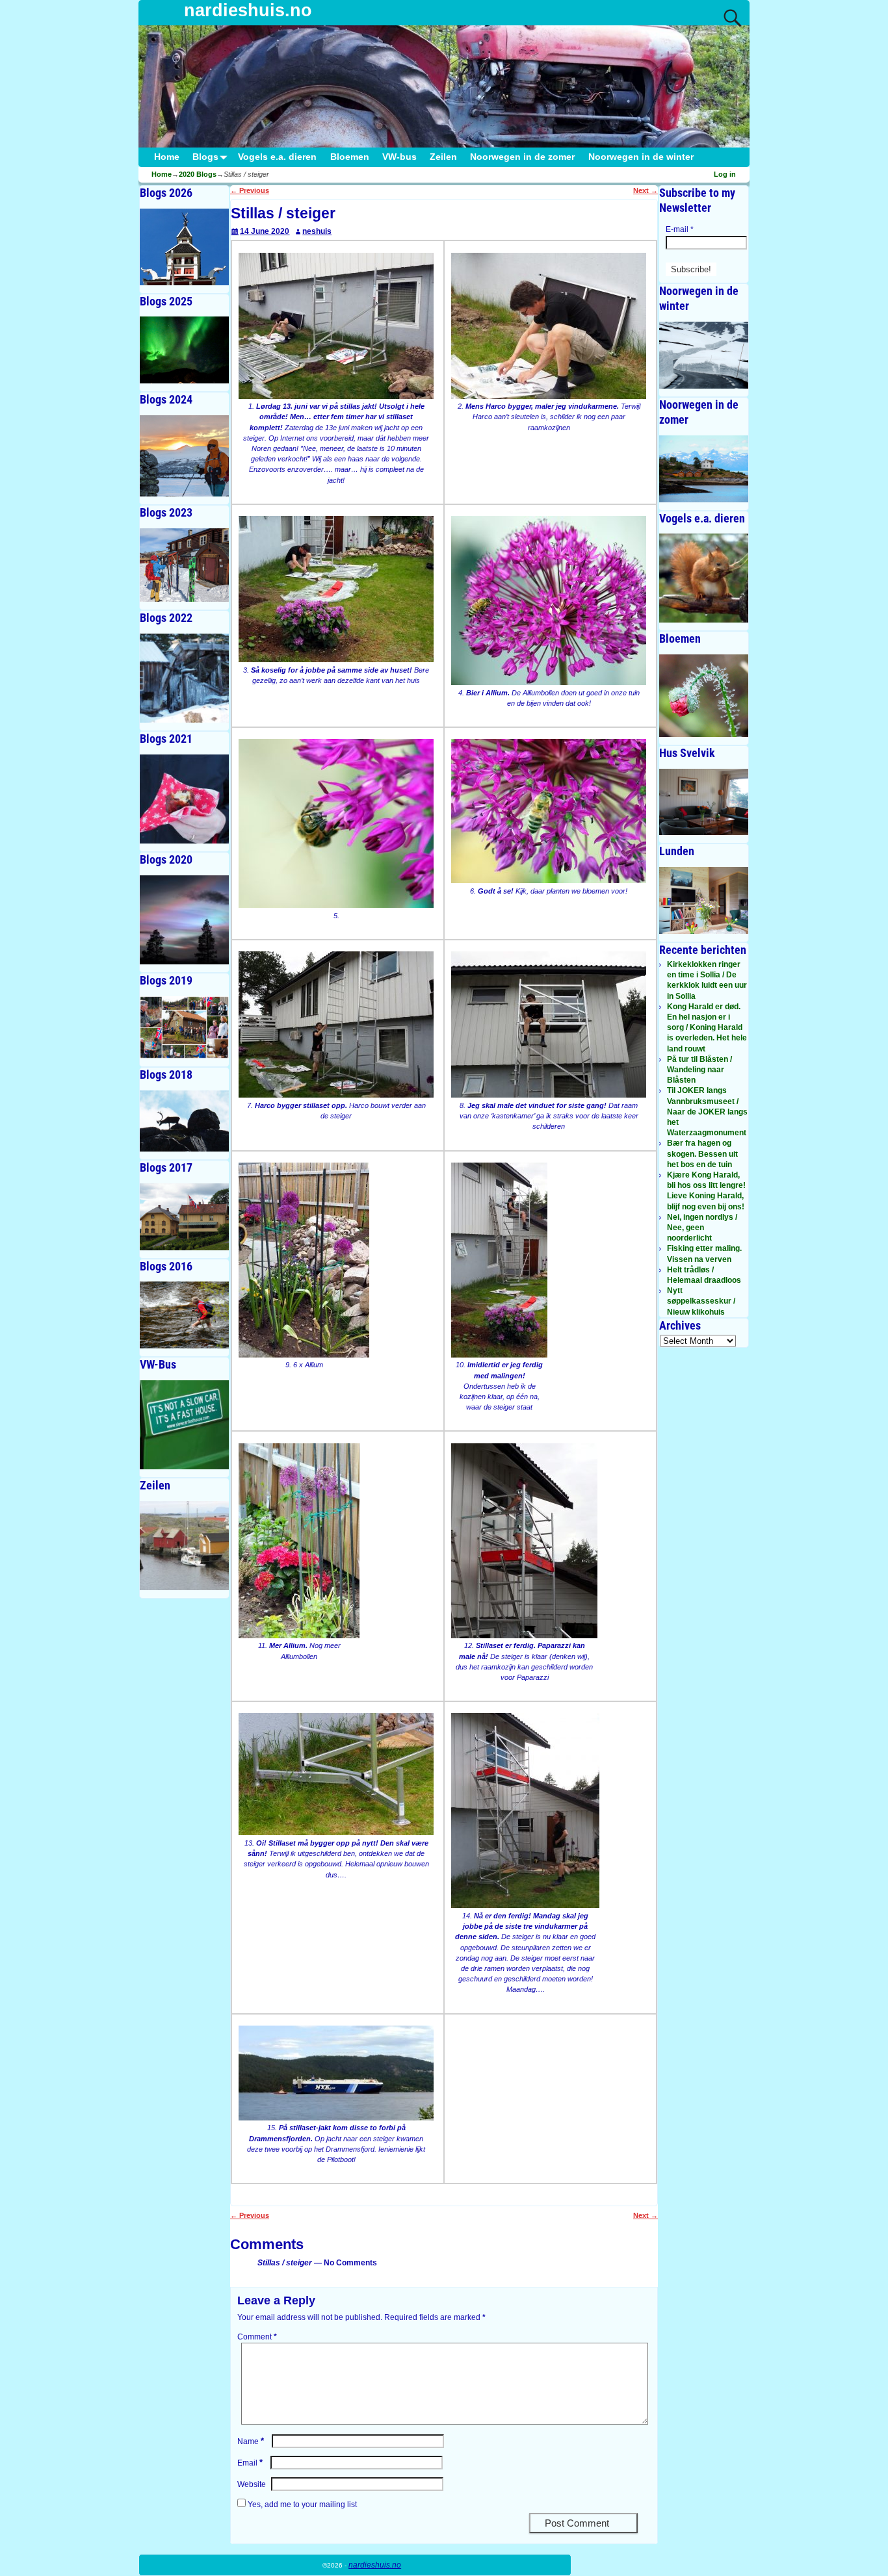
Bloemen (350, 157)
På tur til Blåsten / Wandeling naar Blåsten (699, 1070)
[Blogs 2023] (184, 565)
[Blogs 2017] (184, 1217)
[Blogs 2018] (184, 1121)
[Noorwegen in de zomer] (704, 469)
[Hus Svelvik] (704, 802)
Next (646, 190)
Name (251, 2441)
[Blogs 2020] (184, 920)
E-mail (680, 229)
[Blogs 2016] (184, 1315)
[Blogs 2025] (184, 350)
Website (252, 2484)
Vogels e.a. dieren (277, 157)
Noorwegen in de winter (641, 157)
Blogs (205, 157)
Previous (250, 190)
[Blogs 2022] (184, 678)
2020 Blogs (198, 174)
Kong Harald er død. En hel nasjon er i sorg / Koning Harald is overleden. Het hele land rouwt (707, 1028)
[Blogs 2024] (184, 456)
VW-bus (399, 157)
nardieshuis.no (248, 10)
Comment (257, 2337)
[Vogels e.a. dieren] (704, 578)
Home (167, 157)
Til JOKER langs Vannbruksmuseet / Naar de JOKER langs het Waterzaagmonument (707, 1112)
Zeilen (443, 157)
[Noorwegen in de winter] (704, 355)
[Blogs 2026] (184, 247)
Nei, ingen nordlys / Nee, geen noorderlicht (702, 1228)
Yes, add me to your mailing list (301, 2505)
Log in (725, 174)
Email (250, 2463)
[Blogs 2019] (184, 1028)
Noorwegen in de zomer (522, 157)
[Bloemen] (704, 695)
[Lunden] (704, 900)
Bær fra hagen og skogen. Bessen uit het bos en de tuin (702, 1153)
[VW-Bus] (184, 1425)
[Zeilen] (184, 1546)
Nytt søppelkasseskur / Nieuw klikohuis (701, 1301)
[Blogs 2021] (184, 799)
